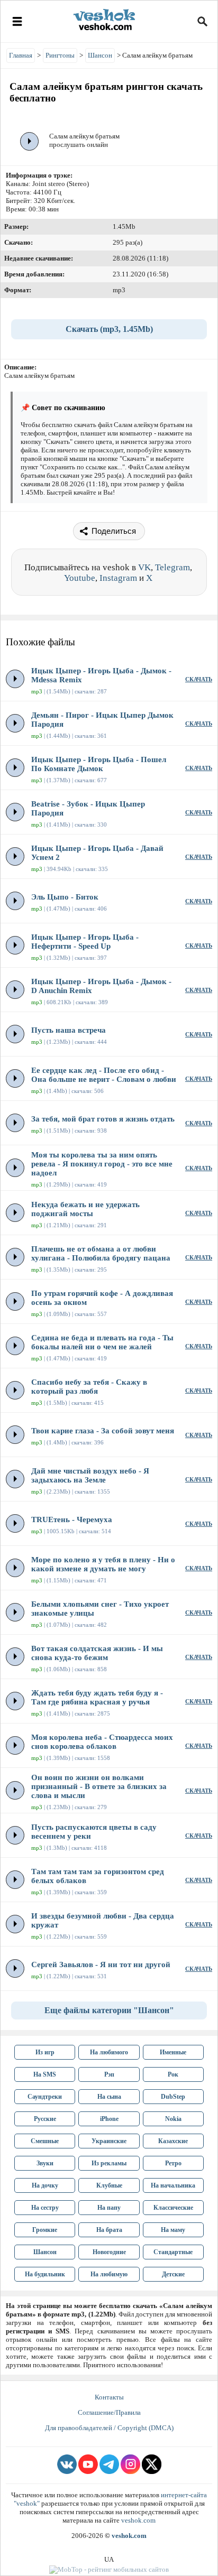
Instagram (118, 578)
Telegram (172, 567)
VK (144, 567)
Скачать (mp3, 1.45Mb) (109, 329)
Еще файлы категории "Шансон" (109, 2010)
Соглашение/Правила (109, 2412)
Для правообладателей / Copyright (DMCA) (109, 2428)
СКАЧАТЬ (199, 679)
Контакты (109, 2397)
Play (30, 141)
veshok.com (138, 2520)
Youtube (80, 578)
